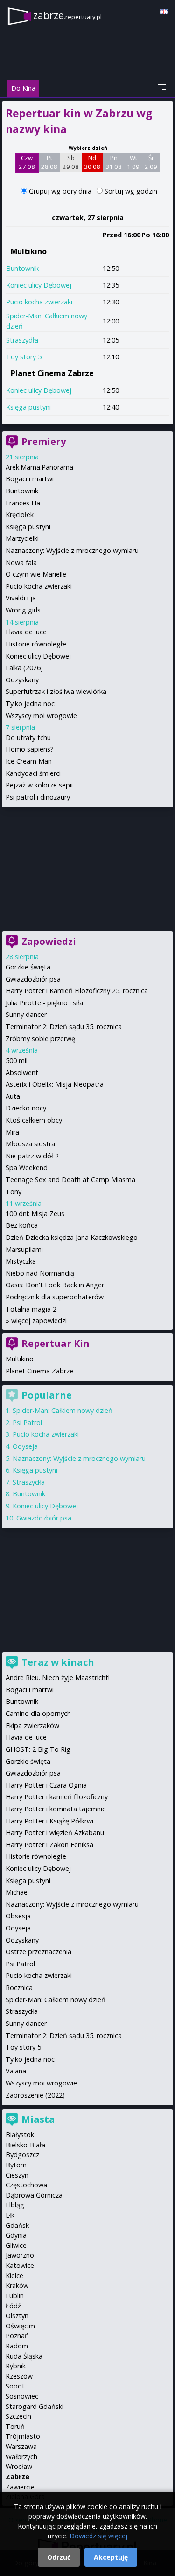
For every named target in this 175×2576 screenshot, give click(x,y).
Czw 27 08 (27, 162)
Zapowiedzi (49, 941)
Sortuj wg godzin (131, 191)
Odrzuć (59, 2557)
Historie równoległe (36, 644)
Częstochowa (26, 2185)
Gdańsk (17, 2225)
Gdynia (16, 2235)
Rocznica (19, 1987)
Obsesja (18, 1916)
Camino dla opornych (38, 1713)
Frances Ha (23, 503)
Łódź (13, 2306)
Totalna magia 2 (31, 1309)
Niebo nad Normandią (40, 1273)
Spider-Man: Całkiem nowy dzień (63, 1410)
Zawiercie (20, 2487)
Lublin (15, 2296)
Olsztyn (17, 2316)
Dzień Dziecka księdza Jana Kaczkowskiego (72, 1237)
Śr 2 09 (151, 162)
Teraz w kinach (58, 1662)
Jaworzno (20, 2255)
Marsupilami (24, 1249)
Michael (17, 1892)
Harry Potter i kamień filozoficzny (57, 1797)
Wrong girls (23, 610)
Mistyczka (21, 1261)
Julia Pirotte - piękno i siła (44, 1003)
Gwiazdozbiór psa (33, 979)
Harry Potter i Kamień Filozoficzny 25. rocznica (77, 991)
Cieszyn (17, 2175)
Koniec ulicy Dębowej (39, 285)
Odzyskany (22, 680)
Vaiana (16, 2071)
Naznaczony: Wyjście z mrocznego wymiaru (72, 550)
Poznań (17, 2336)
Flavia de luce (26, 632)
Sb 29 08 (71, 162)
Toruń (15, 2426)
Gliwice (16, 2245)
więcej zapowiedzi (39, 1321)
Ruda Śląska (24, 2356)
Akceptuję (111, 2557)
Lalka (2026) (24, 668)
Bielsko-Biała (25, 2145)
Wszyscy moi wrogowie (41, 716)
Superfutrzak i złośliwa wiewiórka (56, 691)
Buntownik (22, 268)
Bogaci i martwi (30, 479)
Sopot (15, 2386)
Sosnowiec (22, 2396)
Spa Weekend (27, 1167)
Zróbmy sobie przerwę (40, 1039)
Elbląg (15, 2205)
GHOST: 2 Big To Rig (38, 1749)
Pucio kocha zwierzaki (39, 302)
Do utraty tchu (28, 737)
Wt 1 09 (133, 162)
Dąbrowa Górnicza (34, 2195)
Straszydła (22, 340)
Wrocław (19, 2466)
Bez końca (22, 1225)
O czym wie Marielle (36, 574)
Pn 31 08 (114, 162)
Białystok (20, 2135)
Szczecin (18, 2416)
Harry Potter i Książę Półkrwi (49, 1821)
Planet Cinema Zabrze (52, 373)
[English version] (164, 12)
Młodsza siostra (30, 1144)
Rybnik (16, 2366)
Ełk (10, 2215)
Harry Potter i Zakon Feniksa (49, 1845)
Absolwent (22, 1073)
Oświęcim (20, 2326)
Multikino (29, 251)
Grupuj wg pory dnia (61, 191)
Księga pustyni (28, 407)
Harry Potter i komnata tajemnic (56, 1809)
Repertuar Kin (56, 1343)
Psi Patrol (27, 1423)
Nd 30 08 (92, 162)
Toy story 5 (24, 357)
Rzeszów (19, 2376)
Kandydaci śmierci (33, 773)
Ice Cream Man (29, 761)
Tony (14, 1192)
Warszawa (21, 2446)
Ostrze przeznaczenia (38, 1952)
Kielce (14, 2276)
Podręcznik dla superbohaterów (55, 1297)
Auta (13, 1096)
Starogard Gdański (35, 2406)
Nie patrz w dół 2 (32, 1156)
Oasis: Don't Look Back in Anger (55, 1285)
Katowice (20, 2265)
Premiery (44, 441)
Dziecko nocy (26, 1108)
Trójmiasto (23, 2436)
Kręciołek (20, 515)
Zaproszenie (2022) (35, 2095)
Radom (17, 2346)
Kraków (17, 2285)
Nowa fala (21, 562)
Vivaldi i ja (21, 598)
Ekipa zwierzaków (32, 1725)
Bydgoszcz (22, 2155)
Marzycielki (22, 538)
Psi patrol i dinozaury (38, 797)
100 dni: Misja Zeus (35, 1214)
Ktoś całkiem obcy (34, 1120)
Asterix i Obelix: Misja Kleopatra (55, 1084)
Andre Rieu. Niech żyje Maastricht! (58, 1678)
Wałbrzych (21, 2457)
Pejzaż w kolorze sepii (39, 785)
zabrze (67, 15)
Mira (12, 1132)
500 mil (17, 1060)
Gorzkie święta (28, 967)
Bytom (16, 2165)
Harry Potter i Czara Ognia (46, 1785)
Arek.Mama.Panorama (39, 467)
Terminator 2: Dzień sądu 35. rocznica (64, 1026)
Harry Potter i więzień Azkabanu (55, 1833)
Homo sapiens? (30, 749)
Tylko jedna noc (30, 703)
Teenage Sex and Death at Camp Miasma (70, 1180)
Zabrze (17, 2477)
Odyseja (25, 1446)
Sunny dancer (26, 1014)
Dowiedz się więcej (98, 2536)
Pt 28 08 (49, 162)
